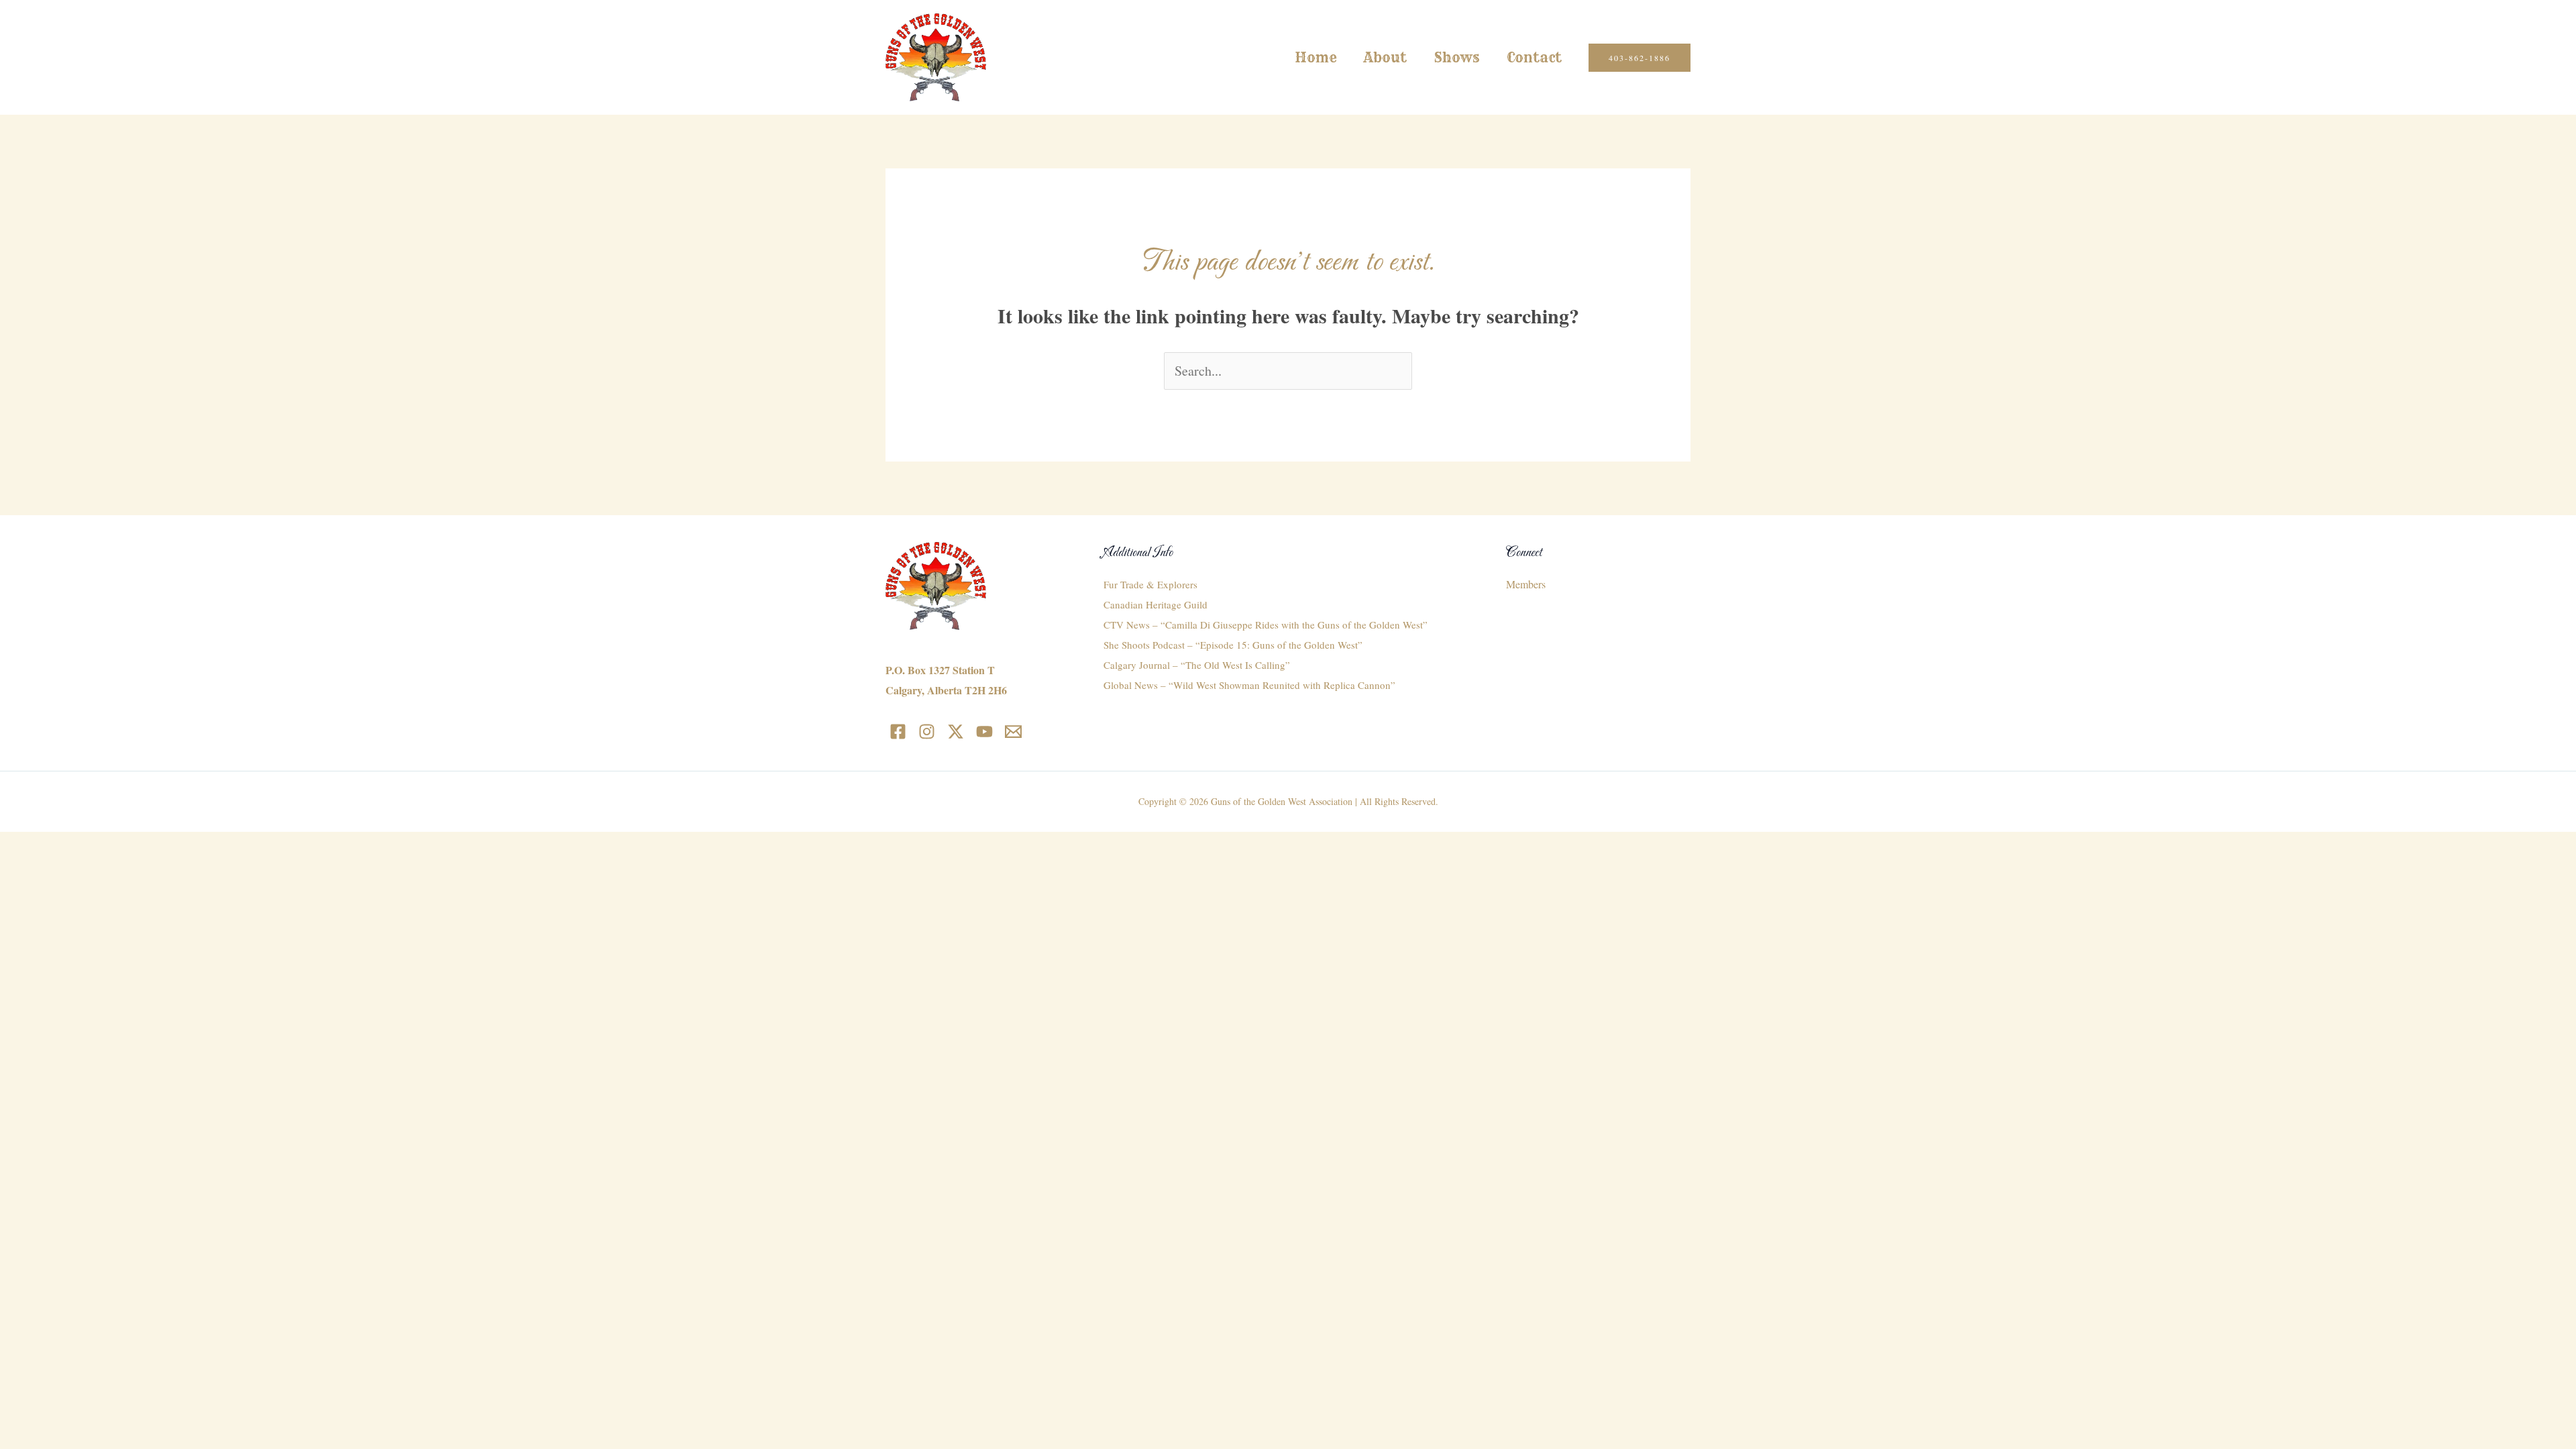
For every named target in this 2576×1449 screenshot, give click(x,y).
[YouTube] (984, 732)
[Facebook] (898, 732)
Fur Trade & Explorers (1150, 584)
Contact (1534, 57)
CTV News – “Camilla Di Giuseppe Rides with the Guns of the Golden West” (1266, 625)
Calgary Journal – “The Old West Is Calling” (1197, 665)
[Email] (1013, 732)
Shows (1457, 57)
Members (1526, 584)
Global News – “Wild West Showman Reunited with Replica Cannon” (1249, 685)
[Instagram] (927, 732)
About (1385, 57)
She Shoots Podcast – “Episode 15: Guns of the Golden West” (1233, 645)
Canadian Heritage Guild (1156, 604)
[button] (1640, 58)
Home (1316, 57)
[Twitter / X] (956, 732)
